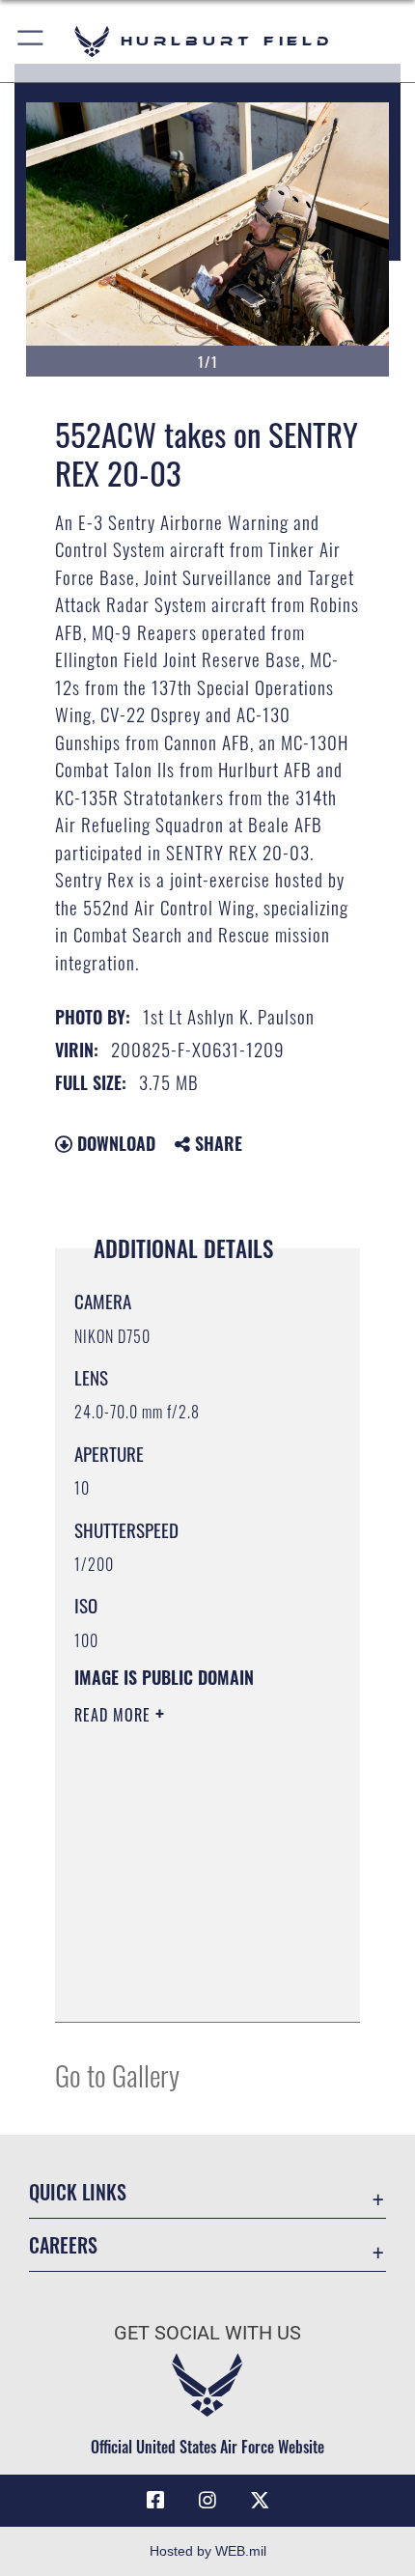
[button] (31, 41)
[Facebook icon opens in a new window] (155, 2501)
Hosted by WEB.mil (208, 2551)
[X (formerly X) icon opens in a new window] (260, 2501)
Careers (63, 2245)
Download (114, 1143)
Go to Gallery (117, 2074)
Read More (115, 1715)
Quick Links (78, 2192)
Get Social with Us (207, 2333)
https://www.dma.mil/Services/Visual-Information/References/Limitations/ (192, 1986)
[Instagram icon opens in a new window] (207, 2501)
